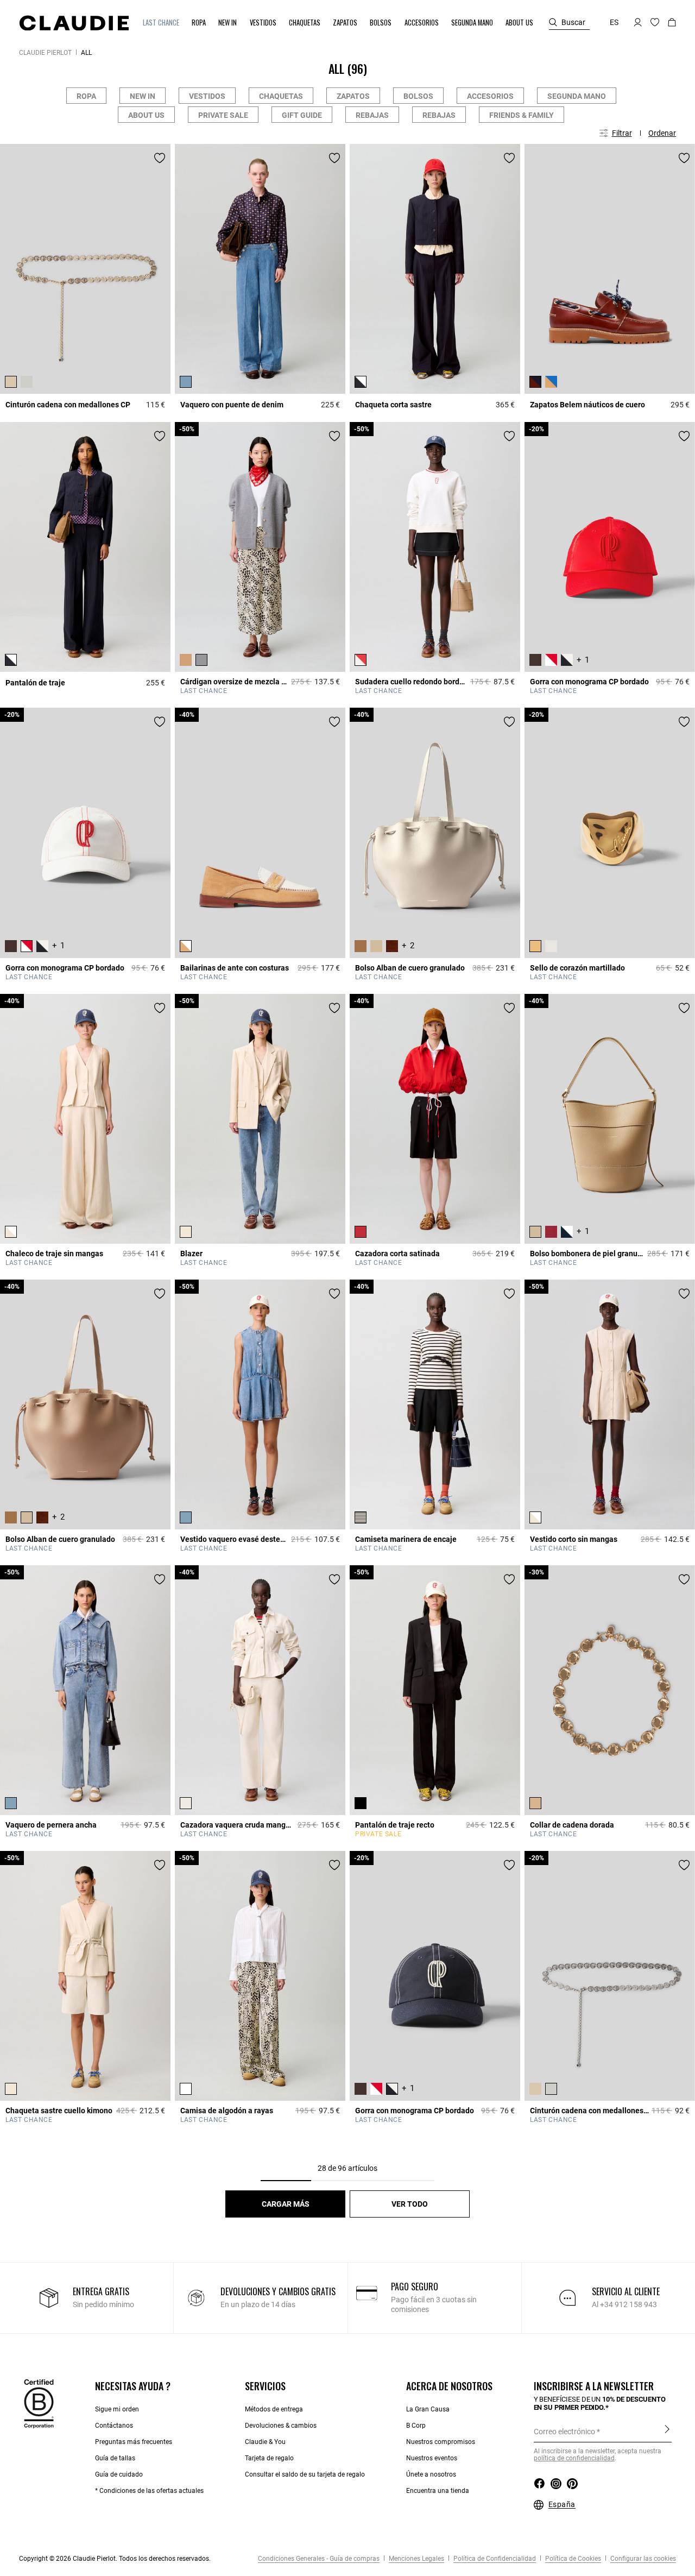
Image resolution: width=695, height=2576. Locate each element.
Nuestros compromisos (441, 2442)
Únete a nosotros (431, 2474)
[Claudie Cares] (39, 2403)
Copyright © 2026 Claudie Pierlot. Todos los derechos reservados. (115, 2559)
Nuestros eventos (432, 2458)
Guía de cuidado (119, 2474)
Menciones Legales (416, 2559)
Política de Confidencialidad (494, 2559)
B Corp (416, 2426)
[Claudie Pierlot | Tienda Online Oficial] (74, 23)
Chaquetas (281, 96)
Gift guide (302, 115)
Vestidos (207, 96)
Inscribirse (667, 2431)
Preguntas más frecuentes (134, 2442)
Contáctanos (114, 2426)
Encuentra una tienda (438, 2491)
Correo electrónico (564, 2432)
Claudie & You (265, 2442)
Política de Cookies (572, 2559)
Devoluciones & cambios (281, 2426)
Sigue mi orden (117, 2409)
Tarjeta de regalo (269, 2458)
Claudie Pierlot (45, 53)
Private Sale (223, 115)
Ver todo (410, 2204)
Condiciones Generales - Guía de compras (319, 2559)
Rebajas (372, 115)
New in (143, 96)
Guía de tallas (115, 2458)
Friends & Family (522, 115)
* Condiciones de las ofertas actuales (149, 2491)
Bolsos (418, 96)
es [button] (614, 22)
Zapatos (353, 96)
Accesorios (490, 96)
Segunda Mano (577, 96)
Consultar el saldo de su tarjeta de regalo (305, 2474)
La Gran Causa (428, 2409)
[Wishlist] (160, 158)
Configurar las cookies (642, 2559)
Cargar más (286, 2204)
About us (146, 115)
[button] (162, 23)
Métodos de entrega (274, 2409)
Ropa (86, 96)
